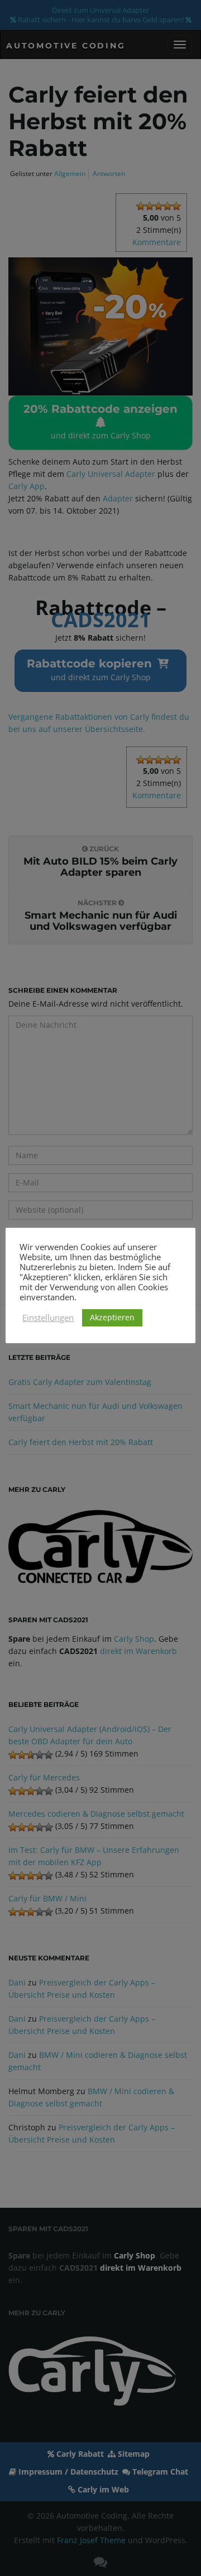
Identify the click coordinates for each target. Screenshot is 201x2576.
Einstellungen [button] (48, 1318)
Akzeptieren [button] (112, 1317)
